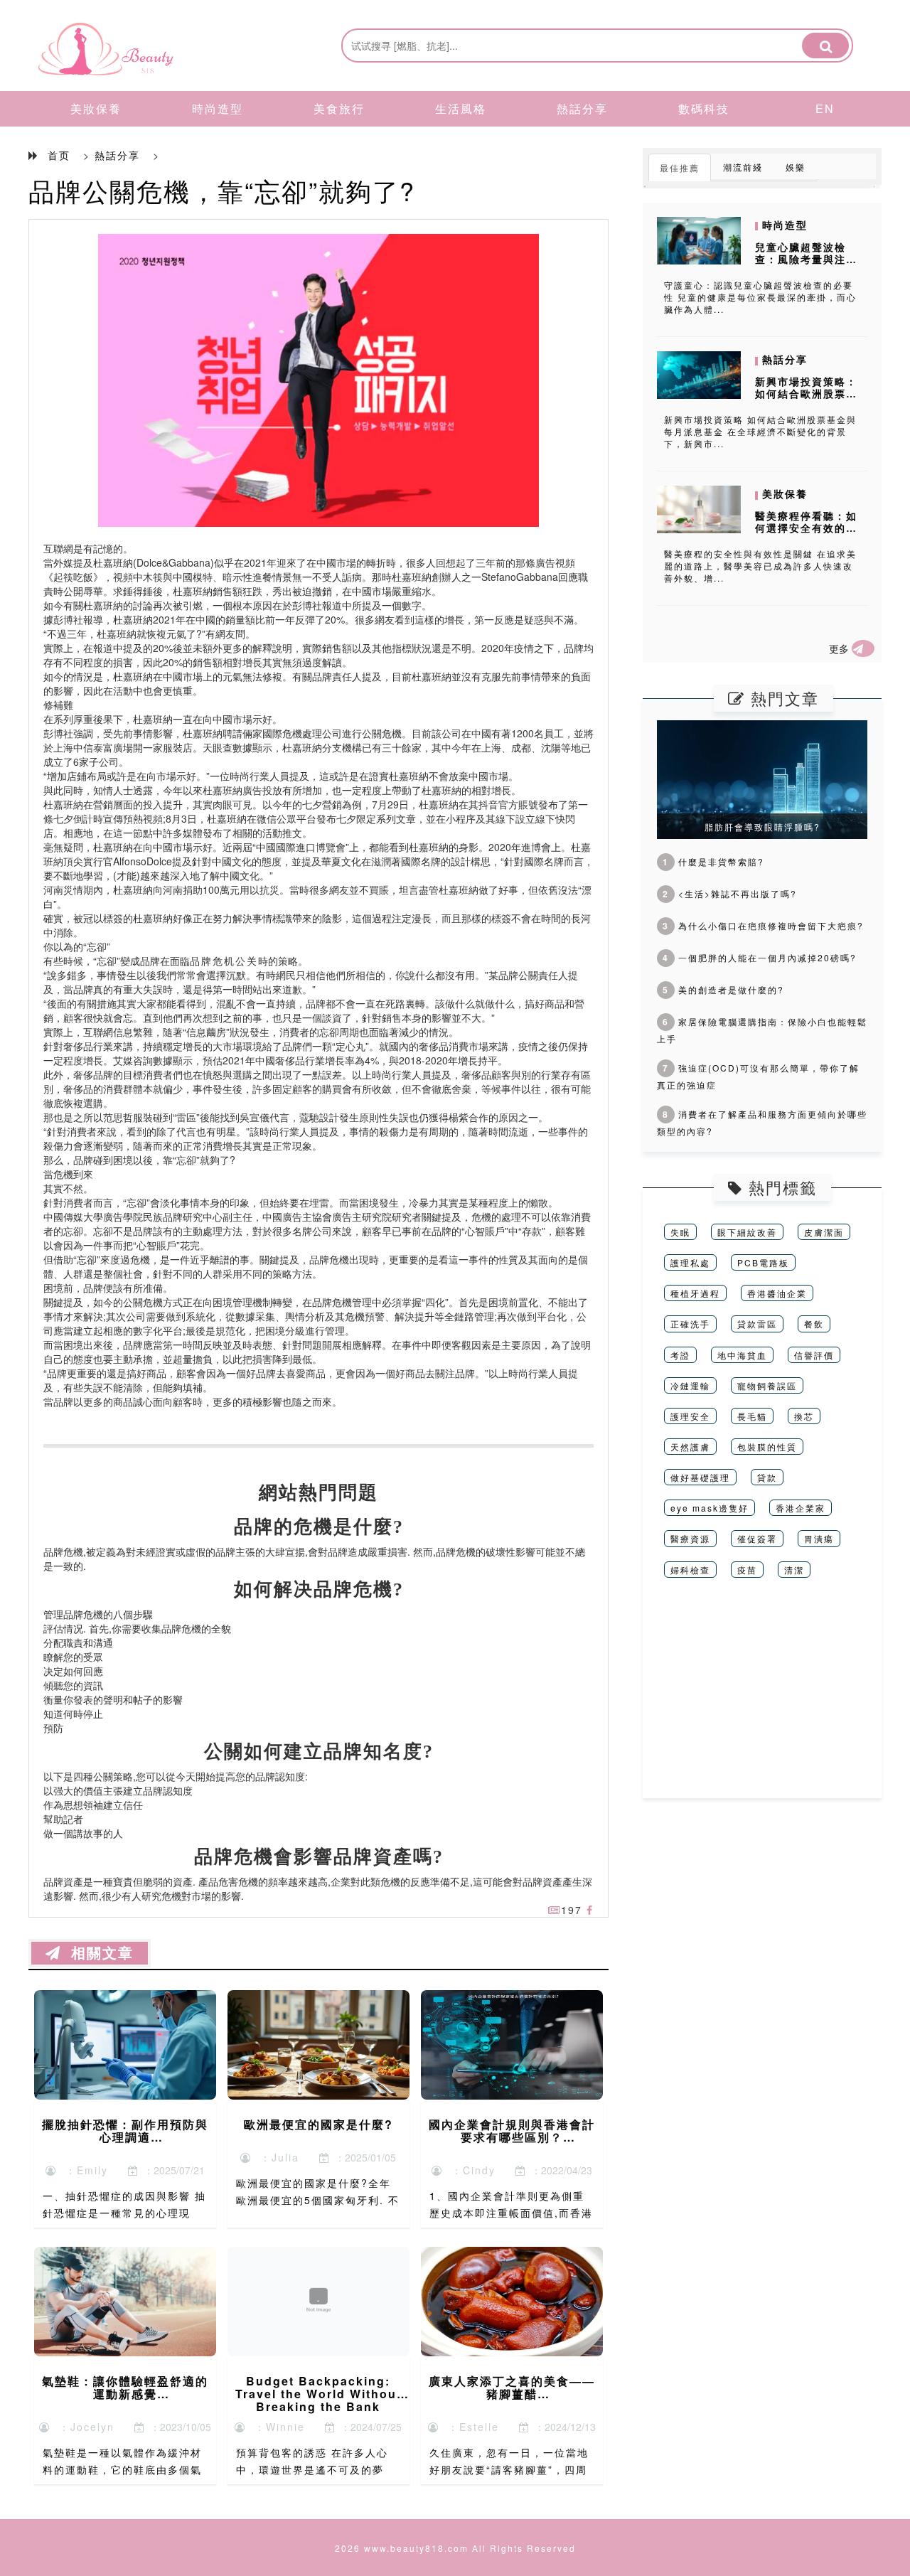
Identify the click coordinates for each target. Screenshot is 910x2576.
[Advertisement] (762, 1699)
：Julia (275, 2157)
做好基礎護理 (700, 1477)
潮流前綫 (743, 167)
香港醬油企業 (777, 1293)
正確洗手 (690, 1324)
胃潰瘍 (819, 1538)
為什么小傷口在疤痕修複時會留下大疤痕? (763, 925)
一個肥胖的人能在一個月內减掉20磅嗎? (760, 957)
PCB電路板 (763, 1262)
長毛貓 (752, 1416)
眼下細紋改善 (747, 1232)
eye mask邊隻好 (710, 1508)
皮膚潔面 (824, 1232)
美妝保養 (96, 108)
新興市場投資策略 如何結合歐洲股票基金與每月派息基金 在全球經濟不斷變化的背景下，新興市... (760, 431)
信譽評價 (814, 1355)
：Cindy (469, 2170)
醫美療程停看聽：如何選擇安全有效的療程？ (806, 528)
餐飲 (814, 1324)
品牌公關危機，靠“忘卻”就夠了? (222, 190)
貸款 (767, 1477)
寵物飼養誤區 (767, 1385)
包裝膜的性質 (767, 1447)
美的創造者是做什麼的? (723, 989)
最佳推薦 (680, 167)
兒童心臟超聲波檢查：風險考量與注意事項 (806, 259)
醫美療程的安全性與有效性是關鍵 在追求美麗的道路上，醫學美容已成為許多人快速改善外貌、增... (760, 566)
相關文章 (97, 1953)
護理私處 (690, 1262)
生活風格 (461, 108)
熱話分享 (582, 108)
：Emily (82, 2170)
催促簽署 (757, 1538)
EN (825, 108)
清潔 (794, 1570)
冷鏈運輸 (690, 1385)
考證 (680, 1355)
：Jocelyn (82, 2427)
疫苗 (747, 1570)
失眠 (680, 1232)
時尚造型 (218, 108)
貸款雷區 (757, 1324)
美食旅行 (339, 108)
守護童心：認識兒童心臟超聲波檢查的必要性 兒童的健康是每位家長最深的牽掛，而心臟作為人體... (760, 297)
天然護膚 (690, 1447)
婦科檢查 (690, 1570)
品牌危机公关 (224, 961)
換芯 (804, 1416)
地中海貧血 (742, 1355)
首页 (59, 155)
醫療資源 (690, 1538)
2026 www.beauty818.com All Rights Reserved (455, 2548)
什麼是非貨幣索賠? (713, 861)
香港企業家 (801, 1508)
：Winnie (275, 2427)
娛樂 (796, 167)
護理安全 (690, 1416)
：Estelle (469, 2427)
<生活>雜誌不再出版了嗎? (730, 893)
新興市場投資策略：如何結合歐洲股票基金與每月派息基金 (806, 393)
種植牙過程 (695, 1293)
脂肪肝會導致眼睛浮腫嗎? (762, 827)
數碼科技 (704, 108)
